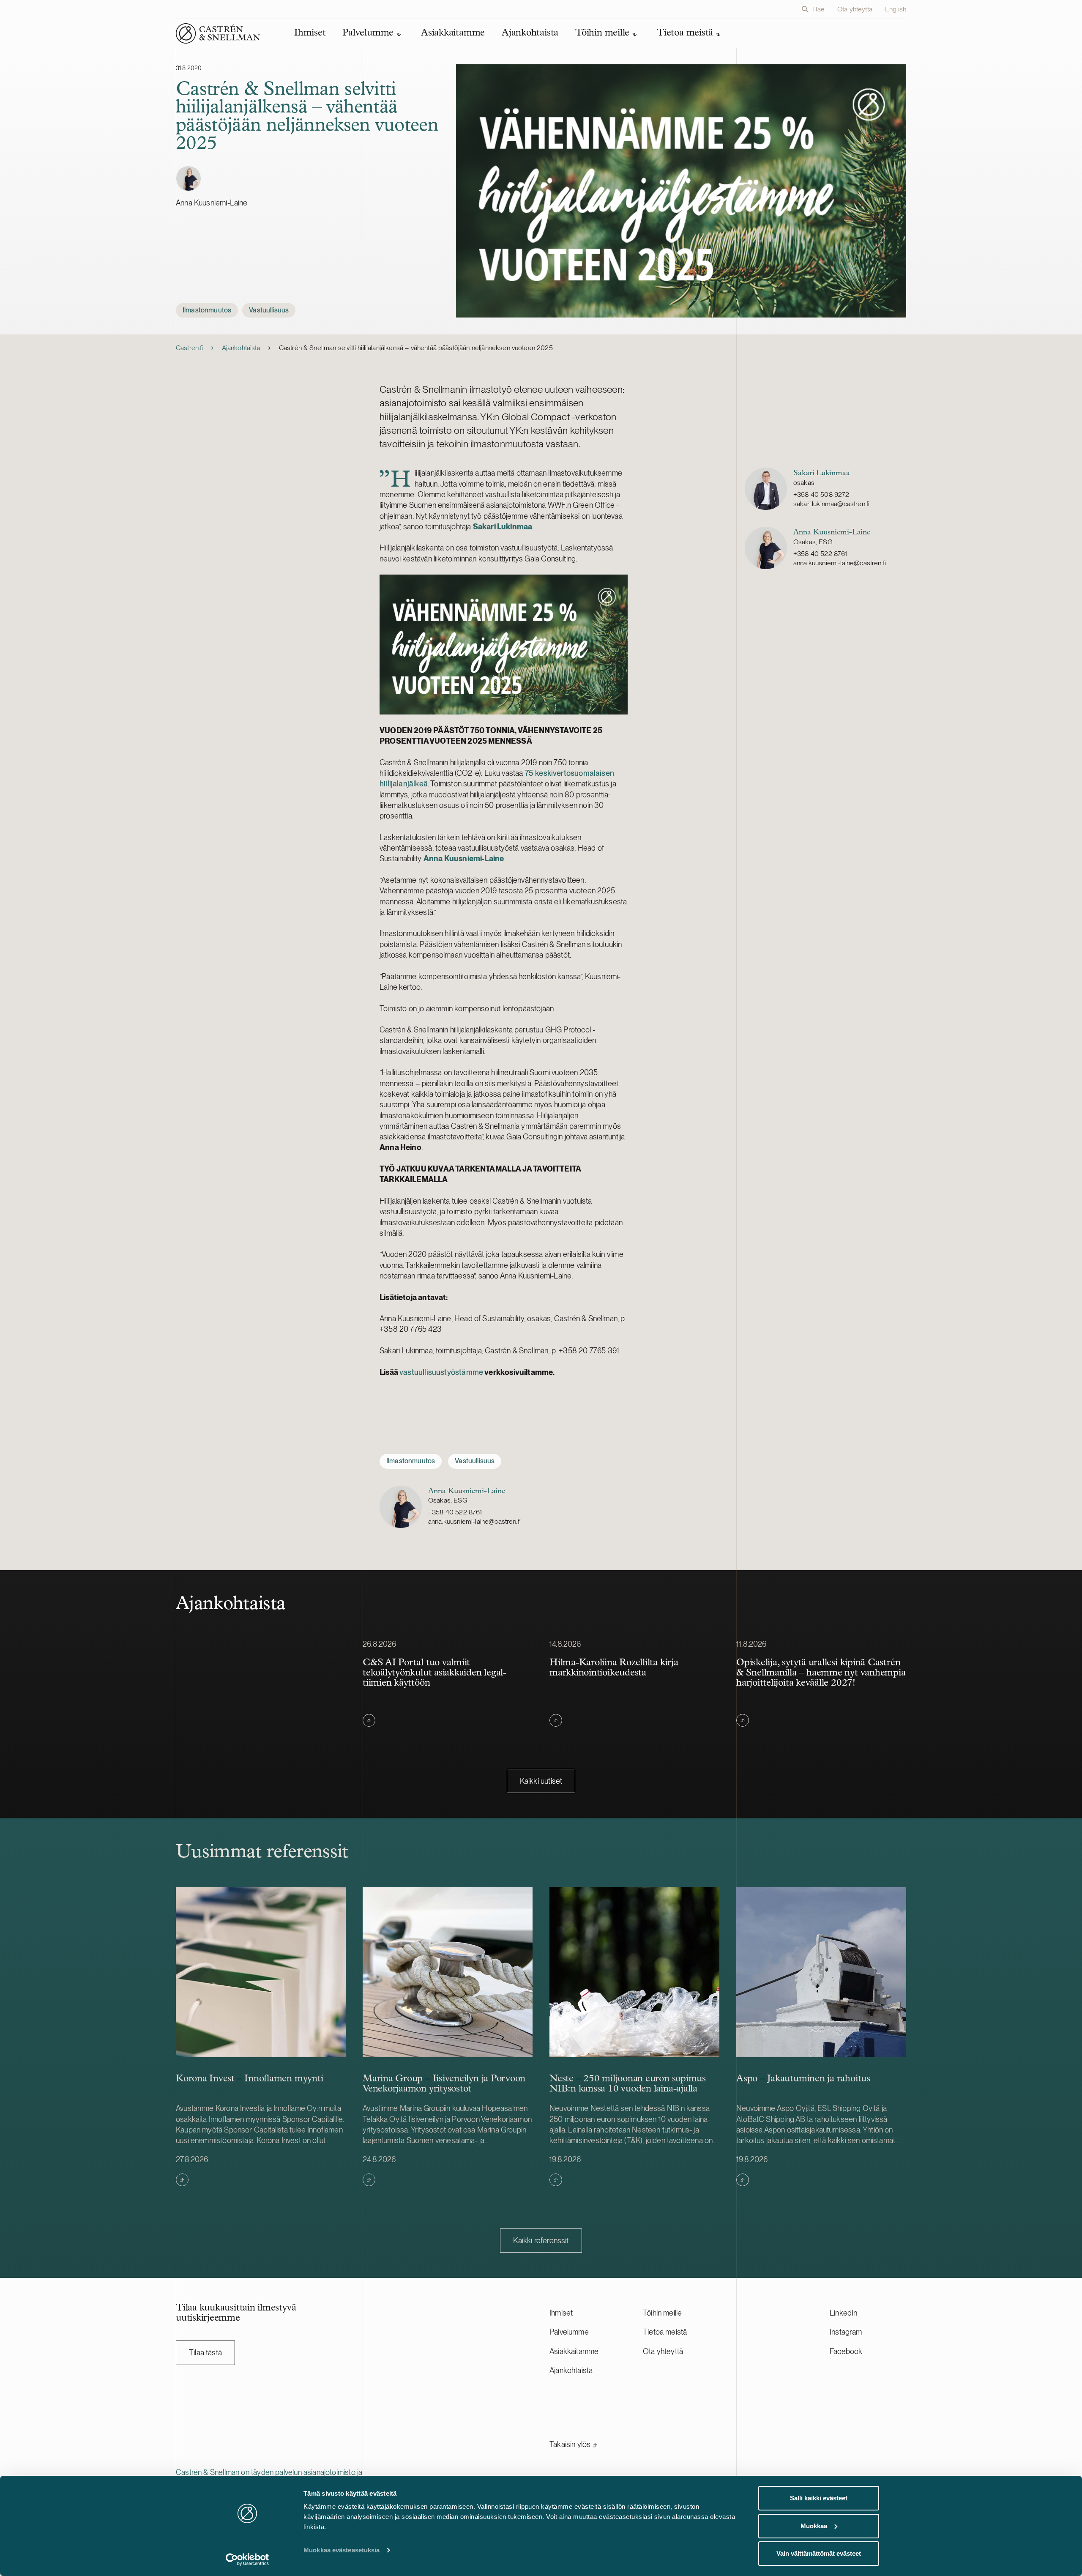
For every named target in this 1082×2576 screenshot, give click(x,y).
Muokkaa (814, 2526)
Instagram (846, 2332)
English (896, 9)
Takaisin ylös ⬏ (574, 2444)
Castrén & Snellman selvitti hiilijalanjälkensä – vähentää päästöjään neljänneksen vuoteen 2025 (416, 348)
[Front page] (218, 33)
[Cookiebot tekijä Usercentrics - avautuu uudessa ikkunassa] (247, 2560)
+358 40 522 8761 (820, 554)
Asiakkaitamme (574, 2351)
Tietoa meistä (665, 2332)
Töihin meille (662, 2313)
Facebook (846, 2351)
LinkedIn (843, 2313)
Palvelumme (569, 2332)
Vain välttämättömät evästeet (819, 2553)
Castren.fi (190, 348)
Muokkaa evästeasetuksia (342, 2550)
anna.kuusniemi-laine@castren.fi (840, 563)
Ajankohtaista (241, 348)
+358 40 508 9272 (821, 494)
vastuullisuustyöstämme (441, 1372)
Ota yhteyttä (855, 9)
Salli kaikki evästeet (819, 2498)
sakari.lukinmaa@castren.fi (831, 504)
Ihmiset (561, 2313)
